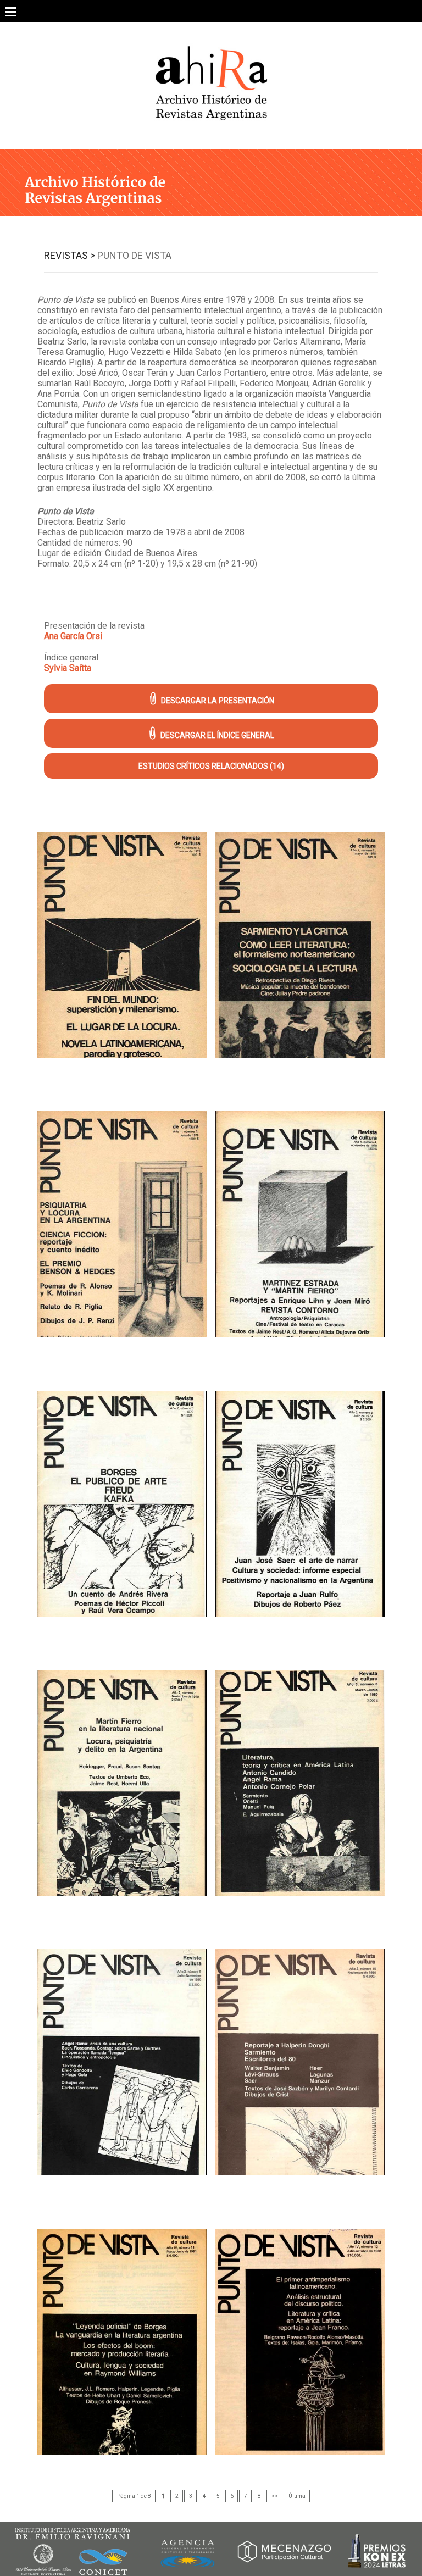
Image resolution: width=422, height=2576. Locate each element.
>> (275, 2496)
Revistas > (70, 255)
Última (297, 2496)
